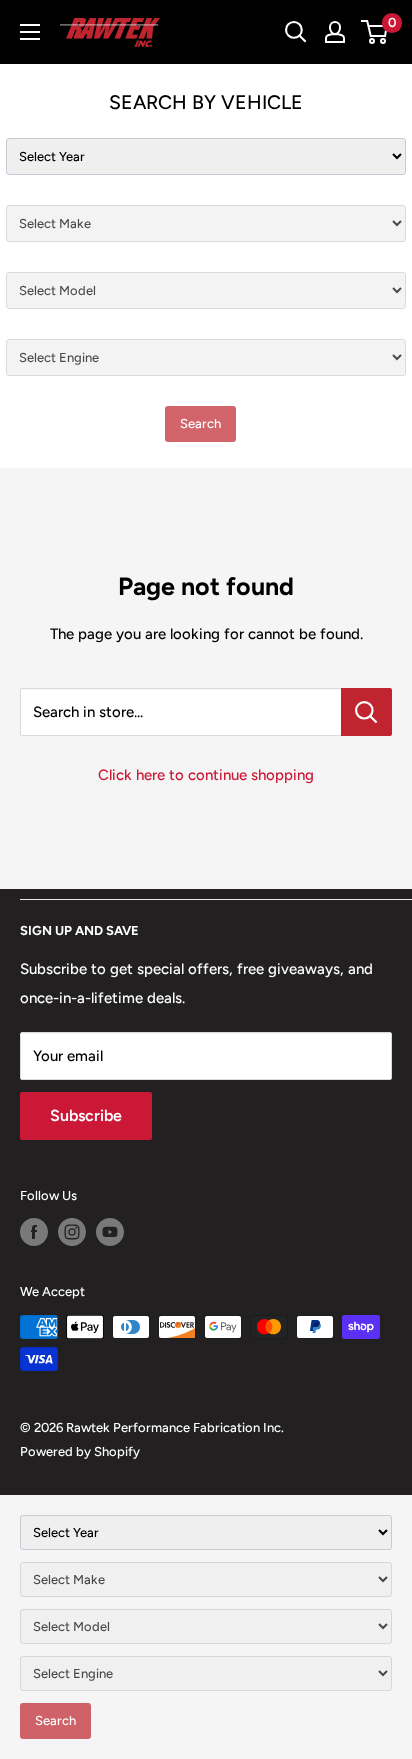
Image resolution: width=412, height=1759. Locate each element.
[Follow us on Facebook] (34, 1232)
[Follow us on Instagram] (72, 1232)
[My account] (335, 32)
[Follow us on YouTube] (110, 1232)
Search (200, 423)
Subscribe (86, 1115)
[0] (375, 32)
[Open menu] (30, 32)
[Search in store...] (366, 712)
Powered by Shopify (80, 1451)
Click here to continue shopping (206, 775)
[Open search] (296, 32)
